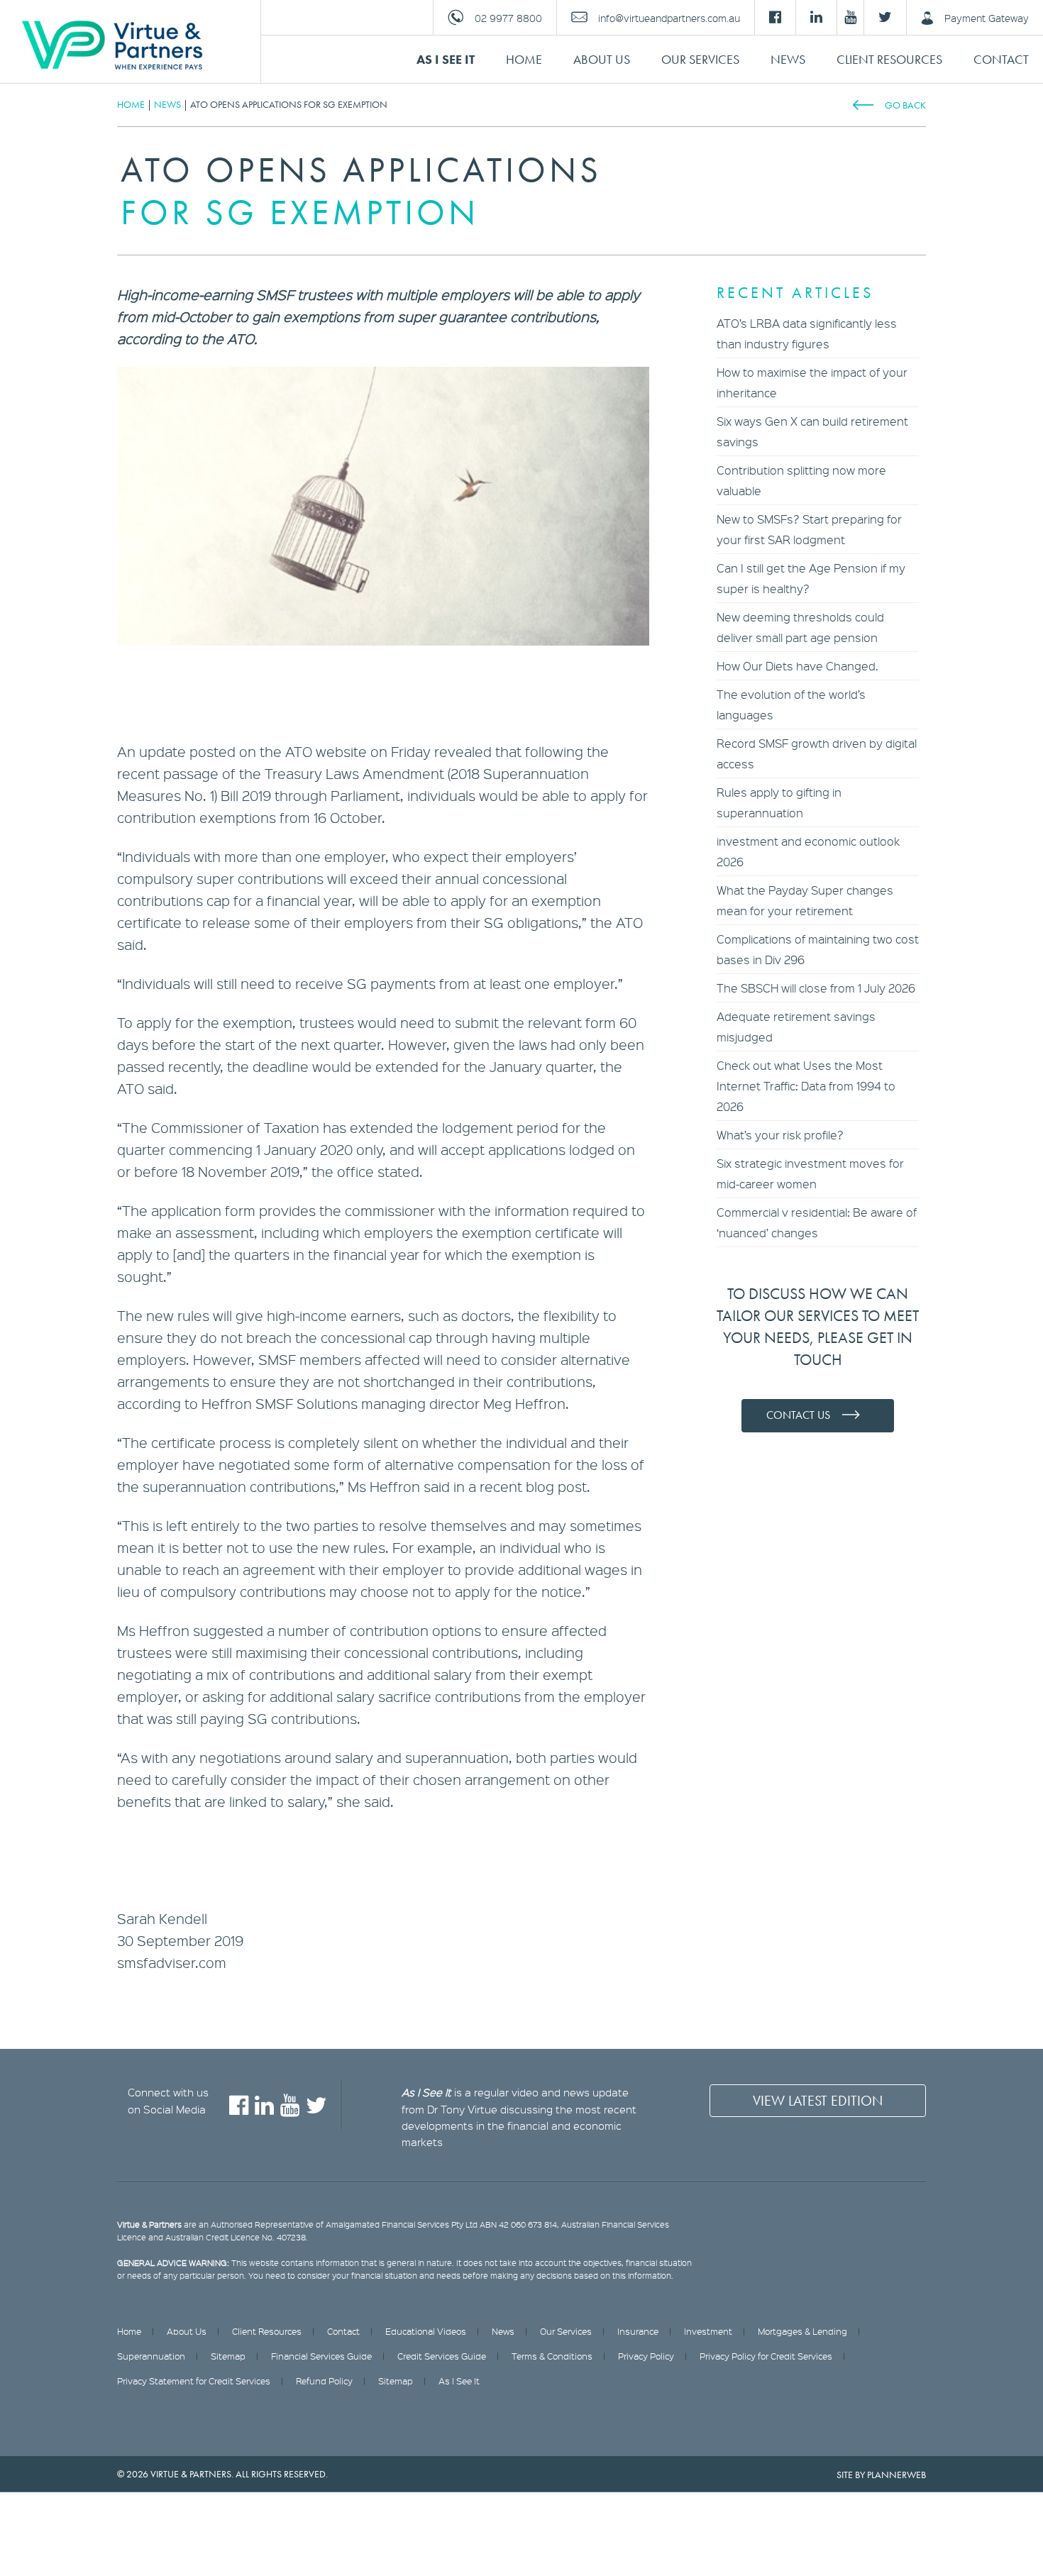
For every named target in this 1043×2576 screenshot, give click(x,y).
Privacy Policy (646, 2356)
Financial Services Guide (321, 2356)
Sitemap (228, 2356)
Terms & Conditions (552, 2356)
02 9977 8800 (508, 18)
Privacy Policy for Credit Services (766, 2356)
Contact (1001, 59)
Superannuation (151, 2356)
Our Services (700, 59)
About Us (602, 59)
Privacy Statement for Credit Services (194, 2381)
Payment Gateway (987, 18)
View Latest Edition (818, 2101)
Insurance (638, 2331)
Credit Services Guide (442, 2356)
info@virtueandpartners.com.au (669, 18)
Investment (708, 2331)
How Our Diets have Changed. (798, 666)
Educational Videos (426, 2331)
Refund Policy (324, 2381)
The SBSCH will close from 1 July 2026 (816, 988)
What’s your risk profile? (780, 1135)
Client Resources (889, 59)
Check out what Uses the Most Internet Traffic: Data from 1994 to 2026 (806, 1086)
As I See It (446, 59)
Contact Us (798, 1415)
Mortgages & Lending (802, 2331)
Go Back (905, 105)
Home (524, 59)
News (788, 59)
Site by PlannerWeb (881, 2475)
